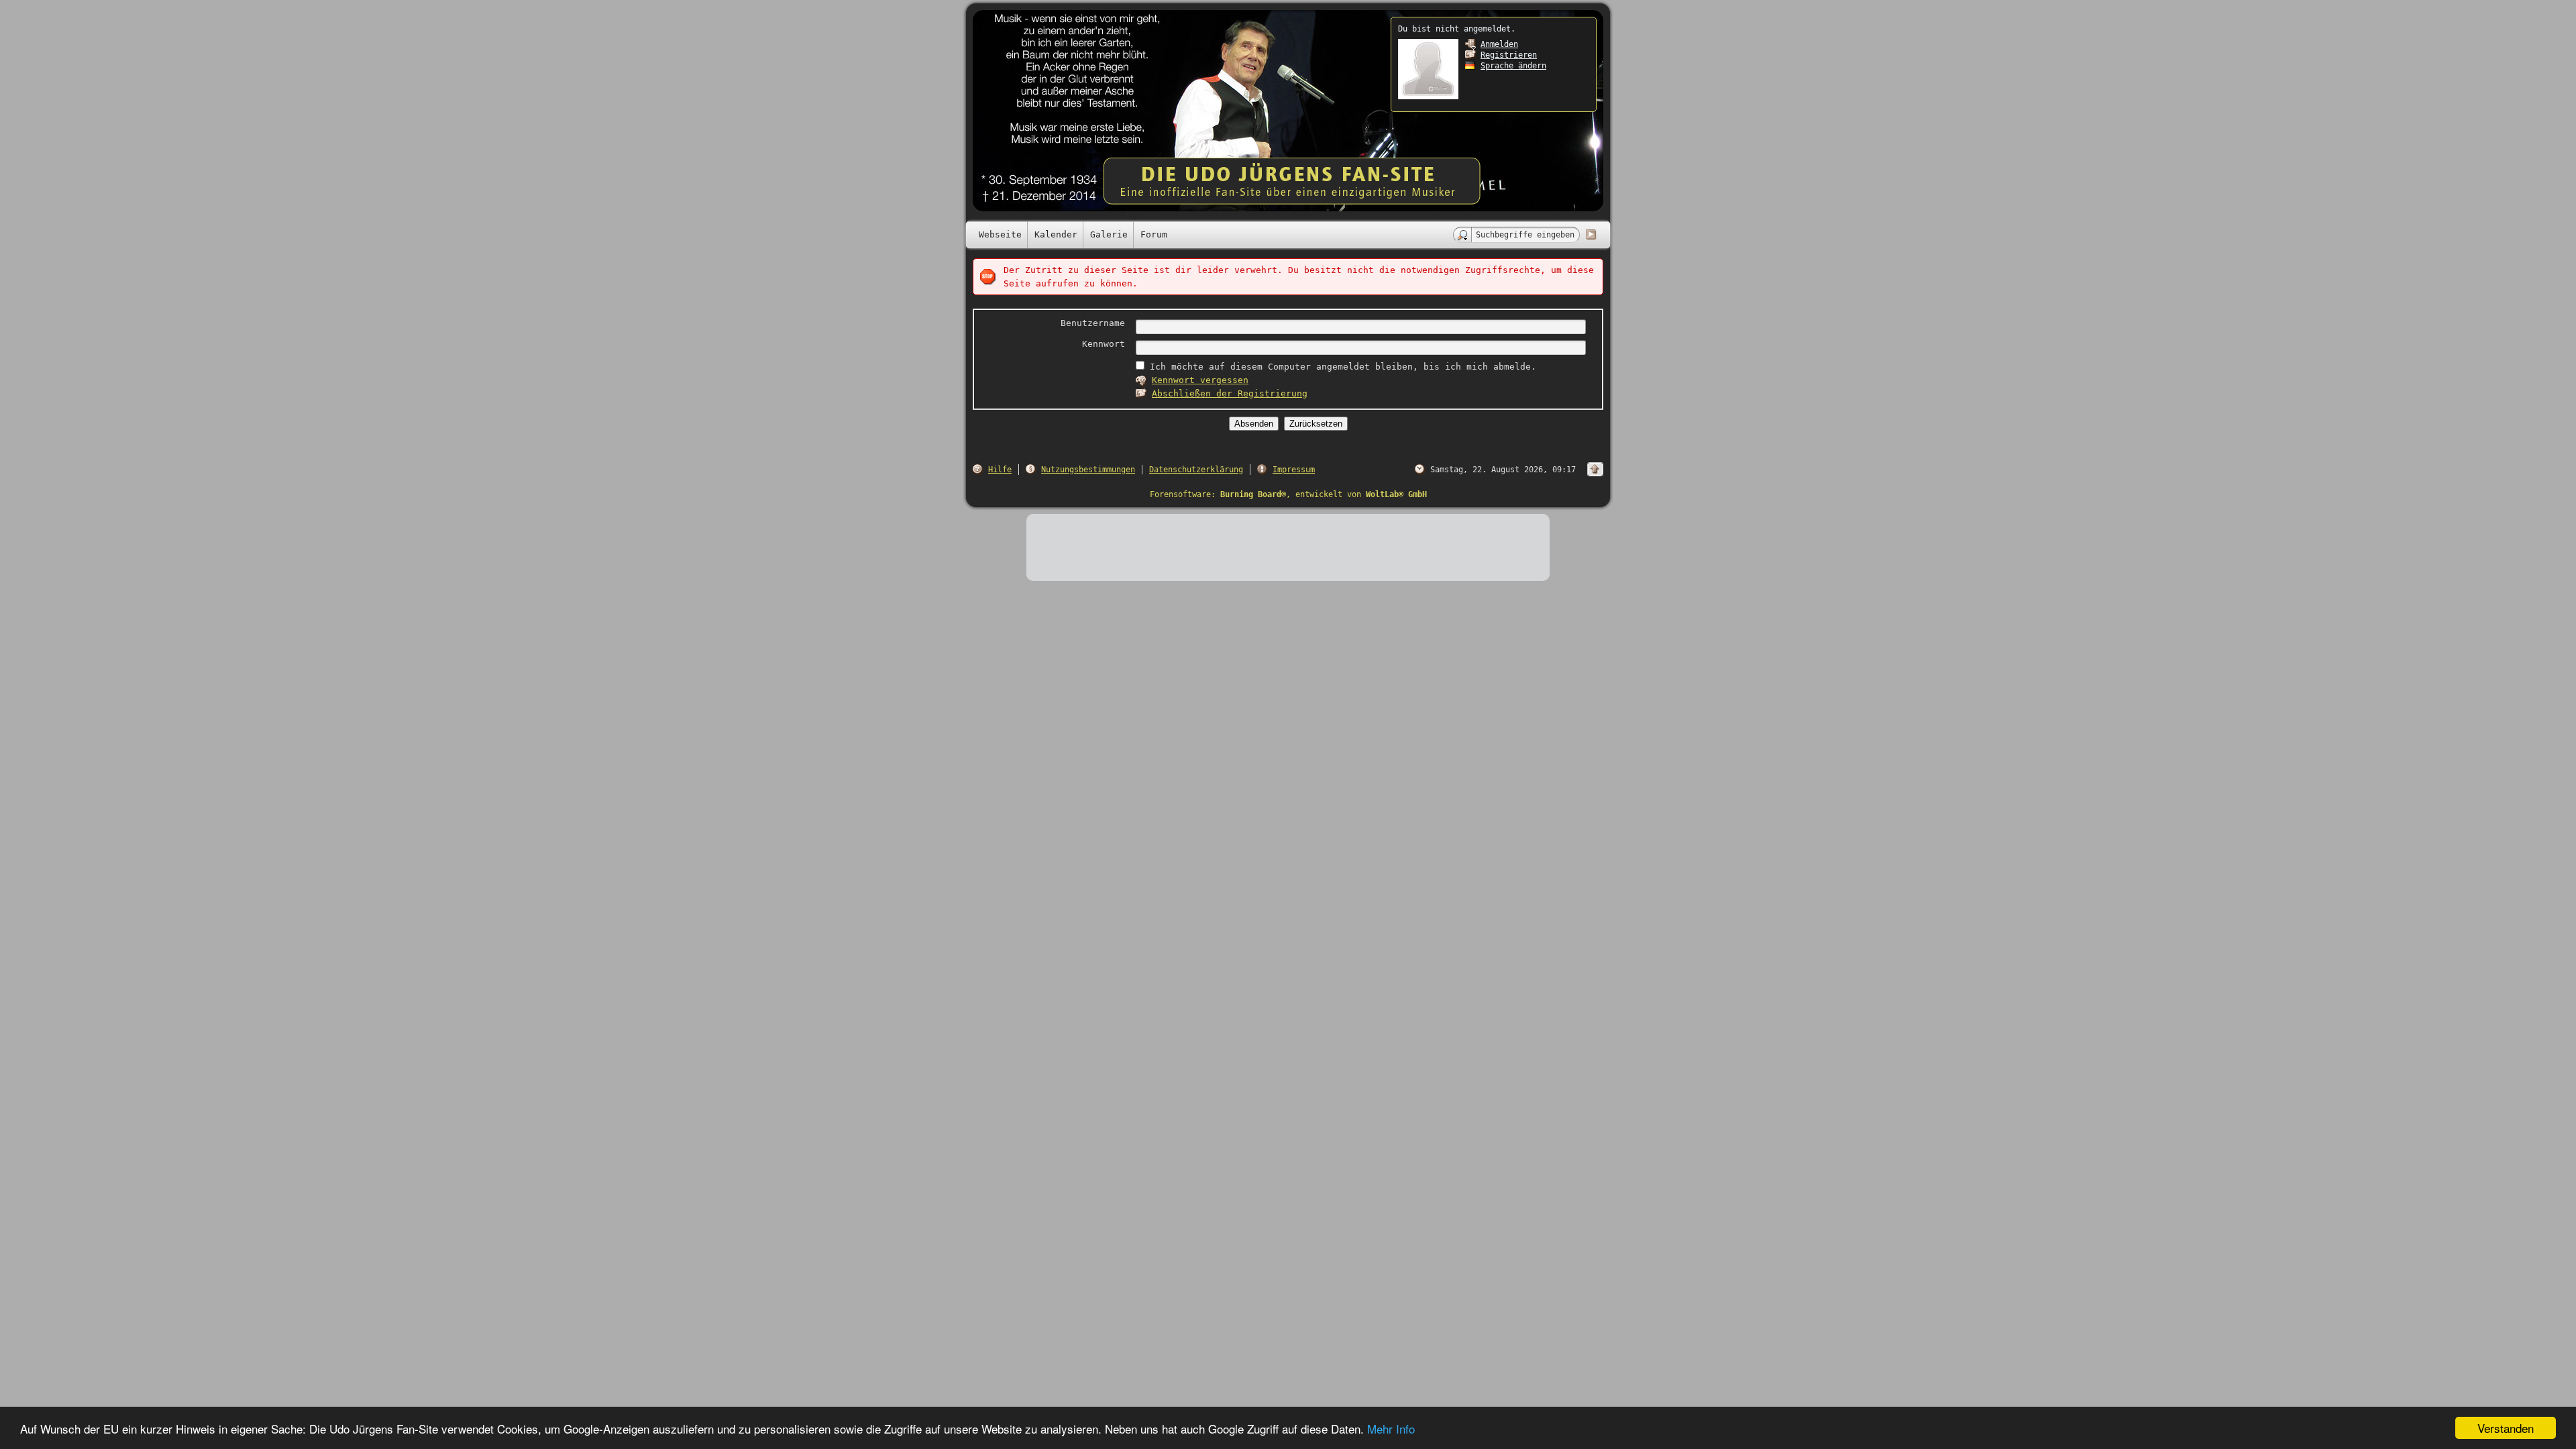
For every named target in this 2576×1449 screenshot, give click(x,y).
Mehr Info (1391, 1429)
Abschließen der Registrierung (1230, 393)
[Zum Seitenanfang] (1595, 469)
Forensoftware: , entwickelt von (1288, 494)
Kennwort (1104, 344)
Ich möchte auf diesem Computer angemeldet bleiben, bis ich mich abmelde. (1340, 367)
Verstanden (2506, 1428)
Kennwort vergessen (1200, 380)
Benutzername (1093, 323)
